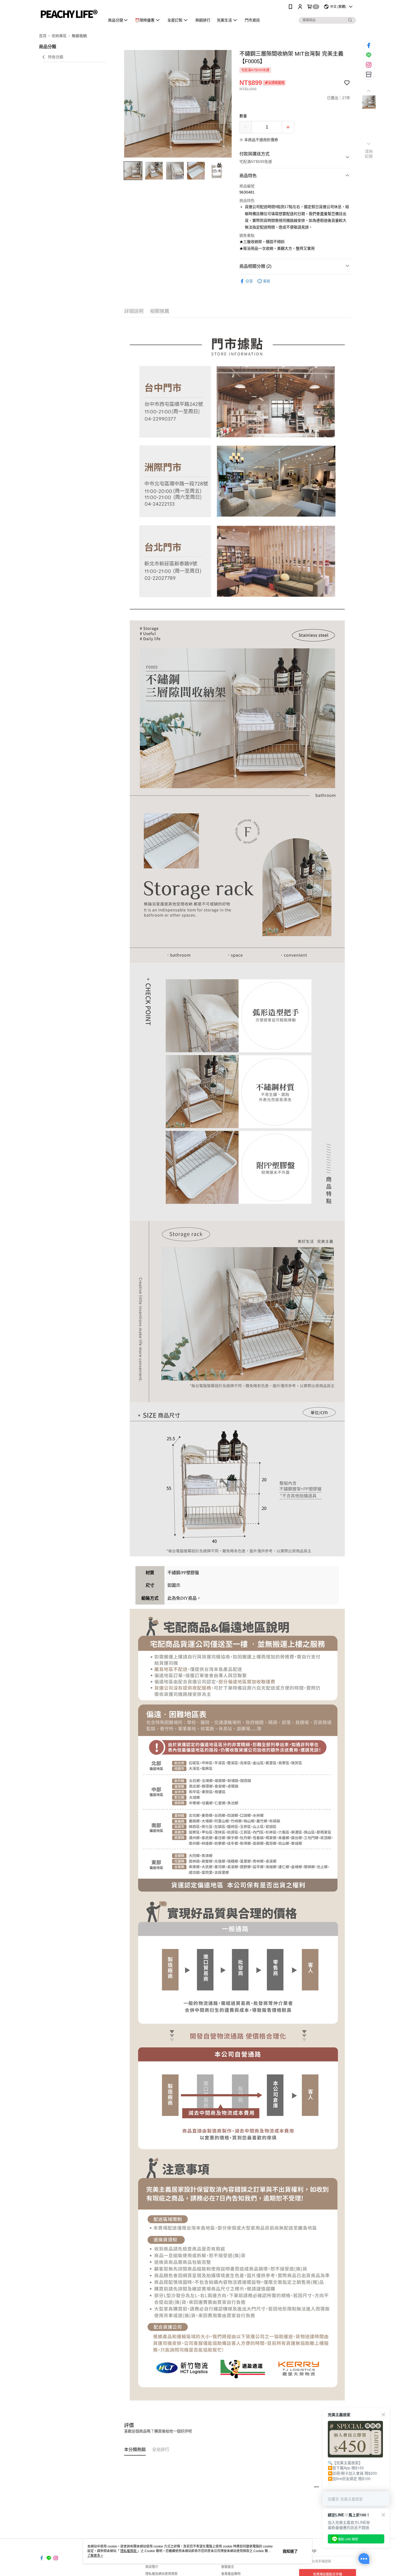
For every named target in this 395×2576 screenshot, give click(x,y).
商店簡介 (152, 2567)
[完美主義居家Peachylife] (69, 14)
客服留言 (228, 2567)
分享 (249, 281)
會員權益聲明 (231, 2574)
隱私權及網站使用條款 (161, 2574)
